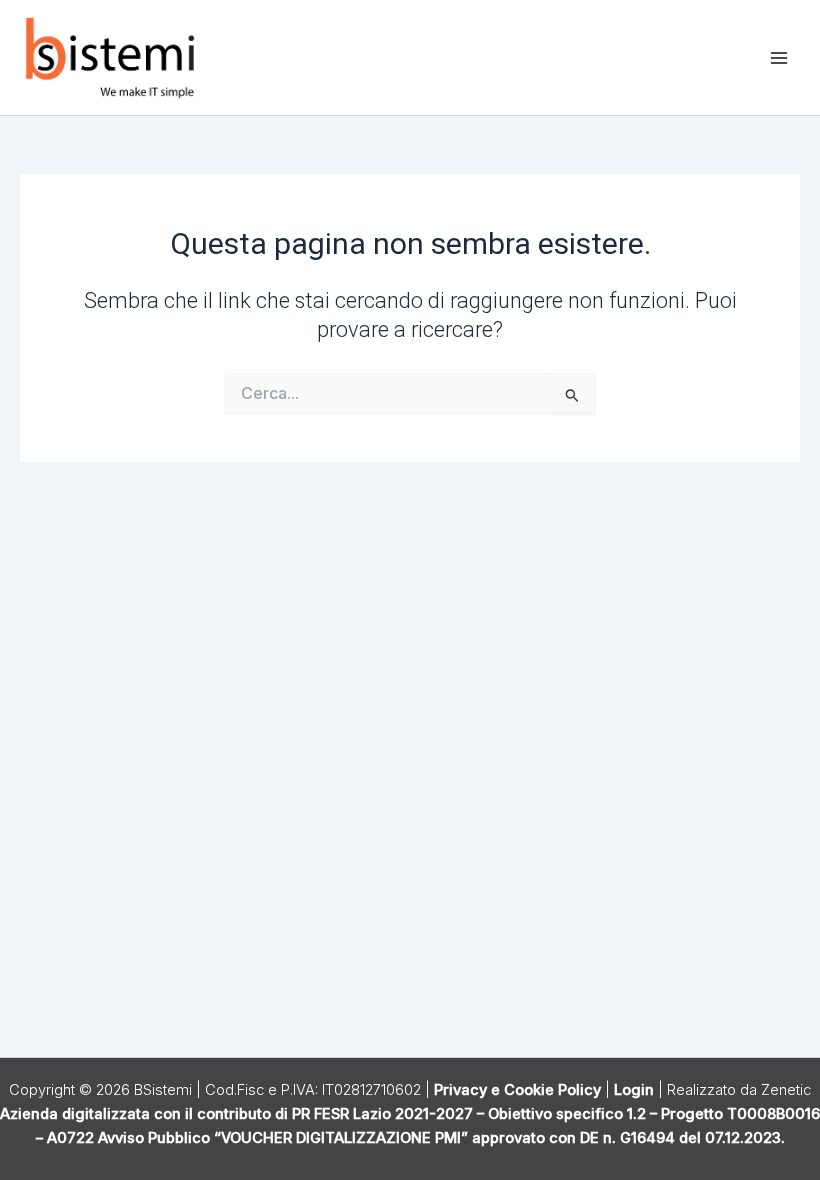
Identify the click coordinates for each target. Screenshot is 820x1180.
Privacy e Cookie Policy (517, 1090)
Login (634, 1090)
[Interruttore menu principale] (779, 58)
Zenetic (786, 1090)
